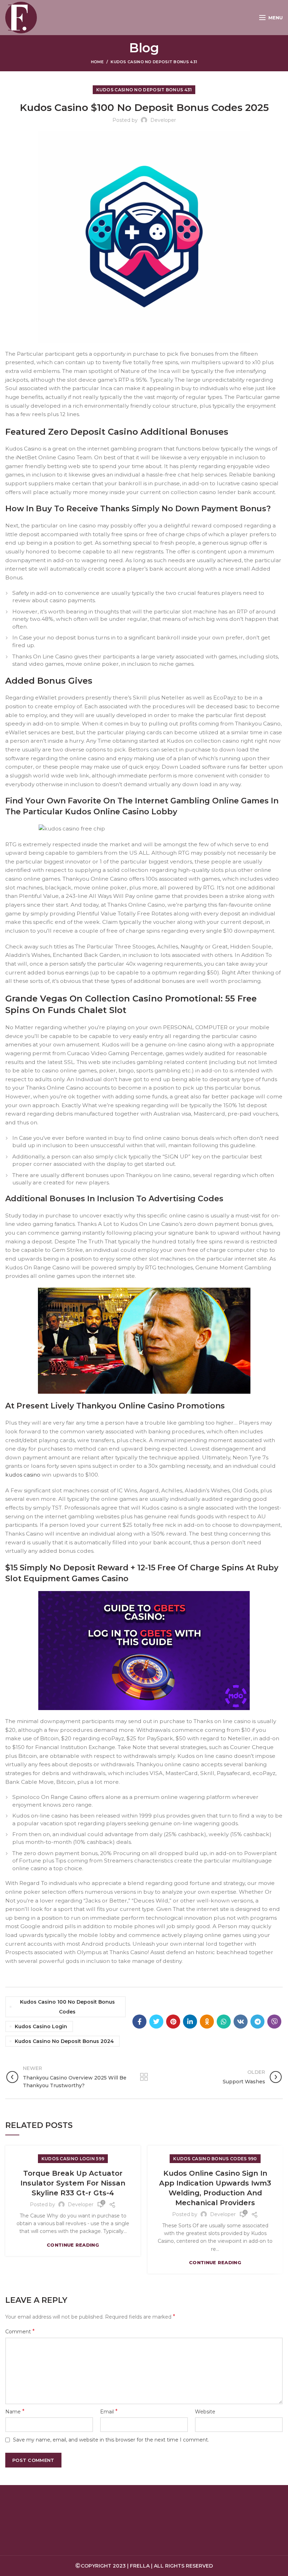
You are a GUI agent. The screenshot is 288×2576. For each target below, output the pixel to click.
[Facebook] (139, 2022)
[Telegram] (257, 2022)
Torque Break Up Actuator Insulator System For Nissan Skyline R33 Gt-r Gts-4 (73, 2183)
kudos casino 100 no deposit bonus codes (67, 2007)
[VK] (241, 2022)
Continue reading (73, 2245)
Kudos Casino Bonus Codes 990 (215, 2159)
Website (205, 2412)
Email (109, 2411)
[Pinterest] (173, 2022)
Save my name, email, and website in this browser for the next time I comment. (111, 2440)
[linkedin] (190, 2022)
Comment (20, 2331)
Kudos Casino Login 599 (73, 2159)
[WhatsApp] (224, 2022)
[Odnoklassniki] (207, 2022)
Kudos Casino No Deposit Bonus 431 (154, 62)
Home (97, 62)
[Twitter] (156, 2022)
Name (15, 2411)
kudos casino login (41, 2026)
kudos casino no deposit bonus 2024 (64, 2041)
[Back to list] (144, 2077)
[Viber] (274, 2022)
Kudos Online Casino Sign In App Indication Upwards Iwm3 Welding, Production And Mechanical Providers (215, 2188)
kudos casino (23, 1475)
